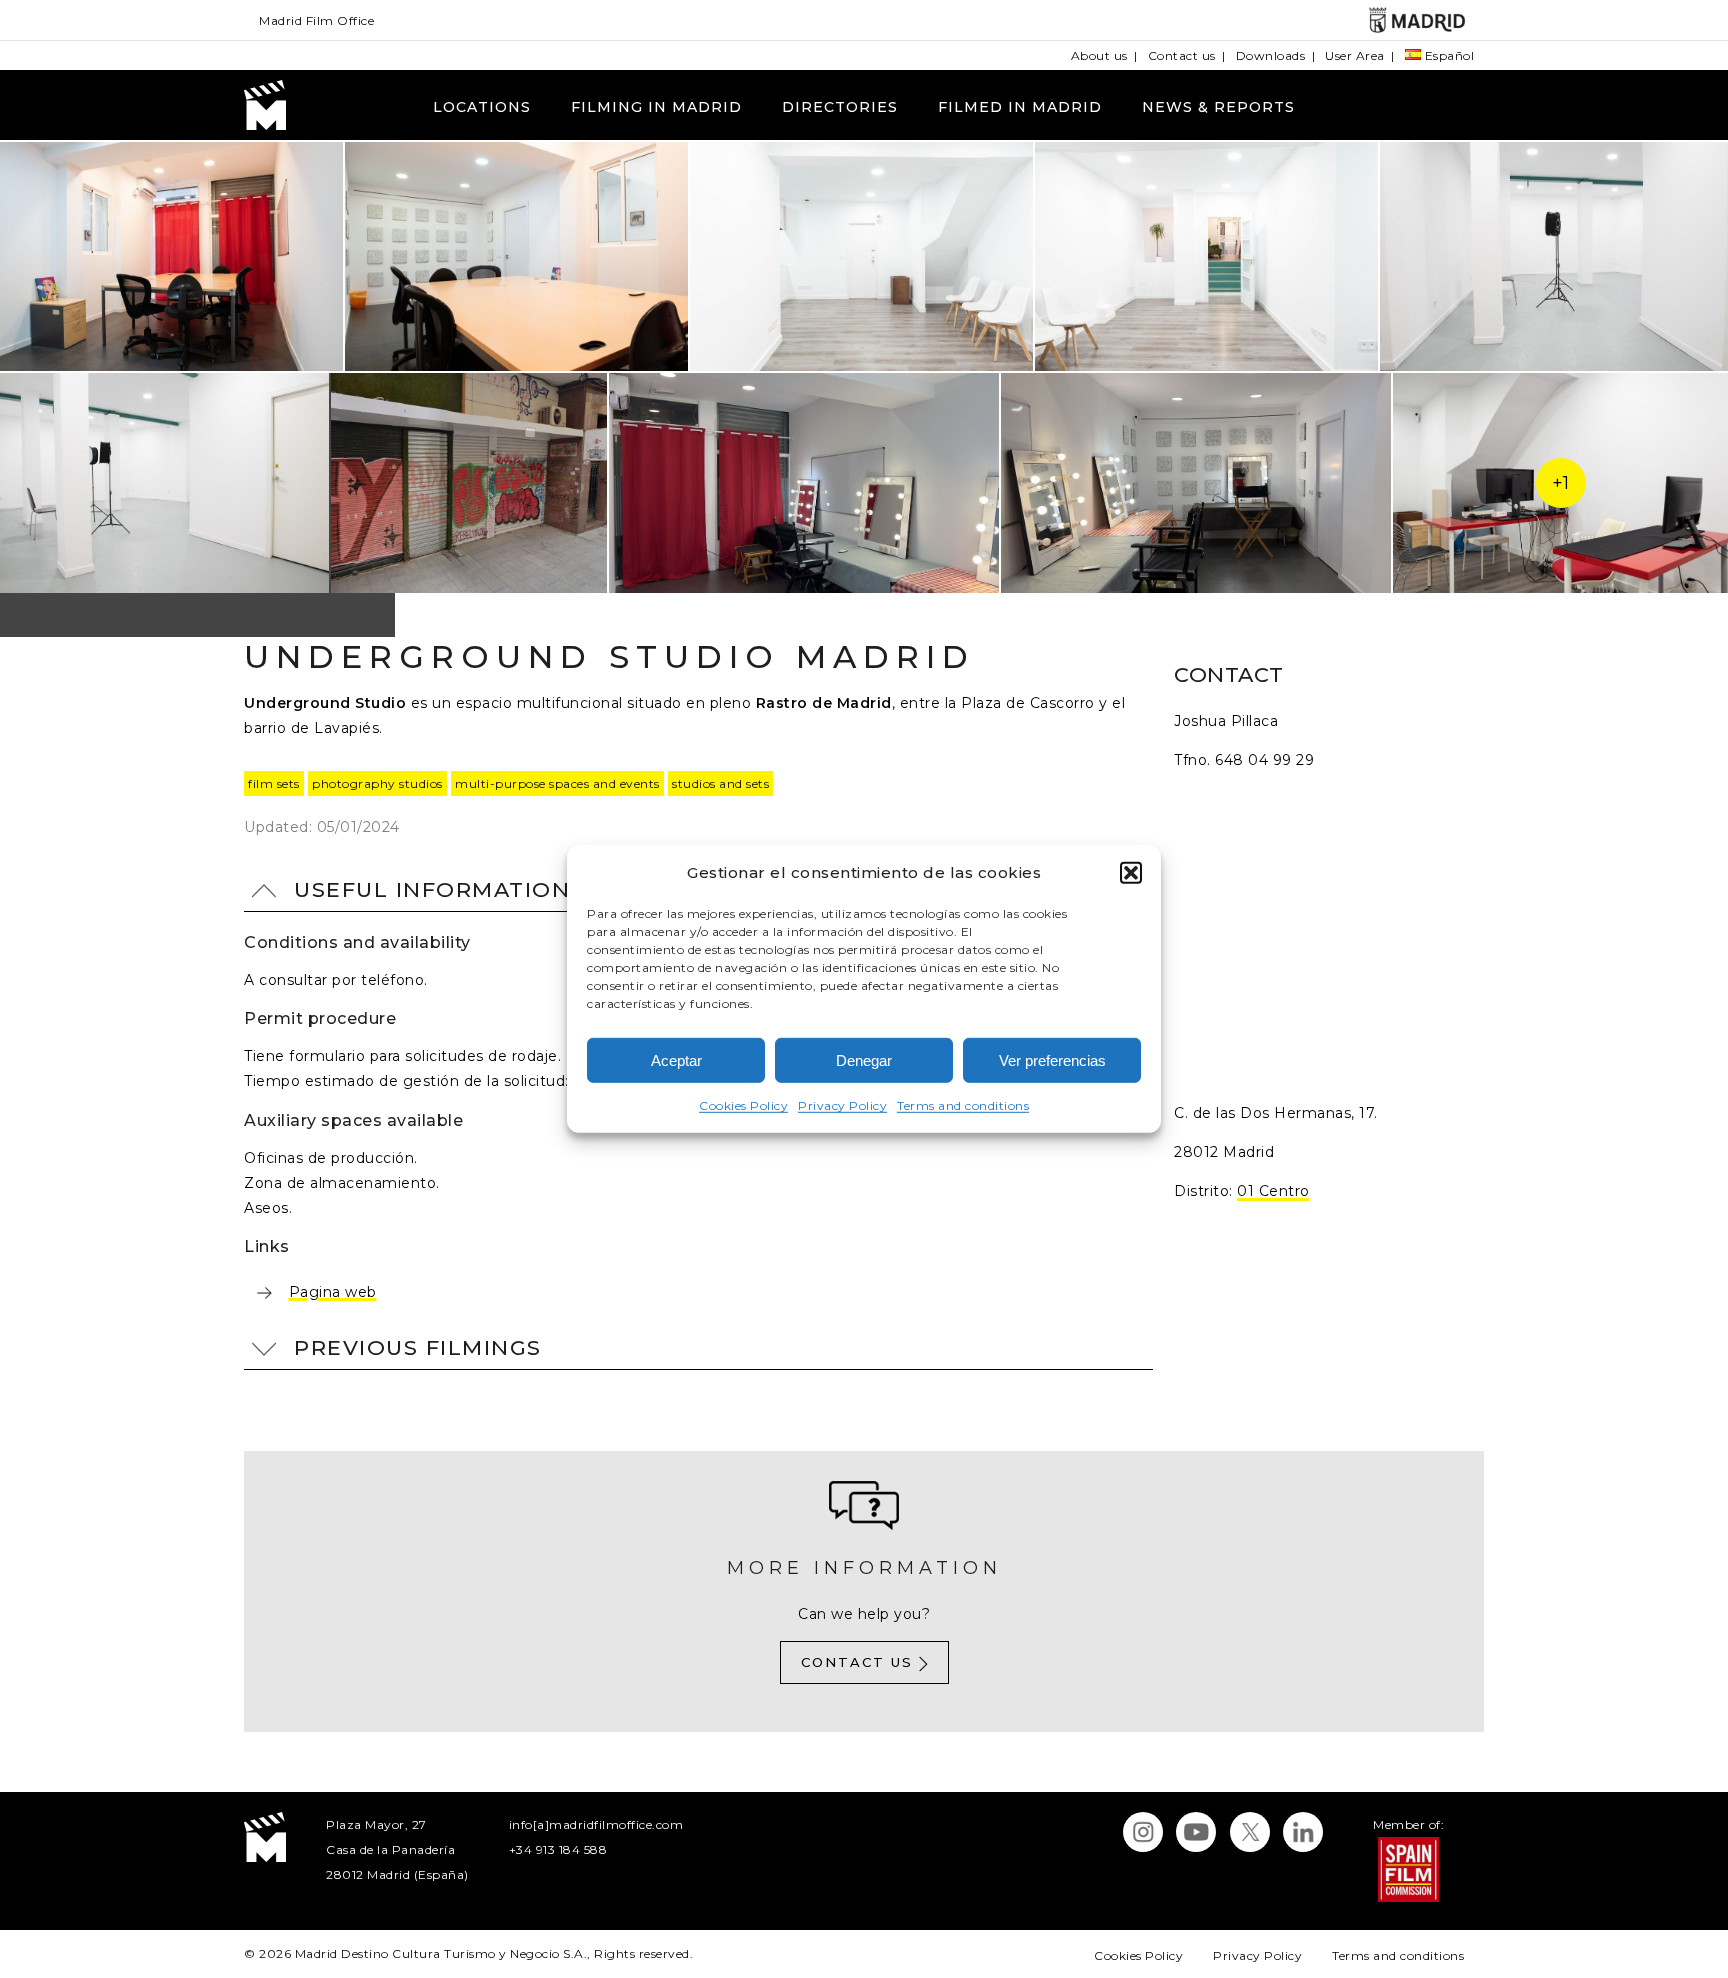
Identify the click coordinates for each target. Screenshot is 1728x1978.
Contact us (1182, 55)
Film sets (274, 783)
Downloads (1271, 55)
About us (1099, 55)
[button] (1131, 872)
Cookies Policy (743, 1105)
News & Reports (1218, 107)
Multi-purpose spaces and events (557, 783)
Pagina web (333, 1291)
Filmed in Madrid (1020, 107)
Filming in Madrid (656, 107)
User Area (1355, 55)
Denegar (864, 1060)
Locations (482, 107)
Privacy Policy (842, 1105)
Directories (840, 107)
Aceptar (676, 1060)
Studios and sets (720, 783)
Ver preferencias (1052, 1060)
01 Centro (1273, 1191)
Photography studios (377, 783)
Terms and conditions (963, 1105)
